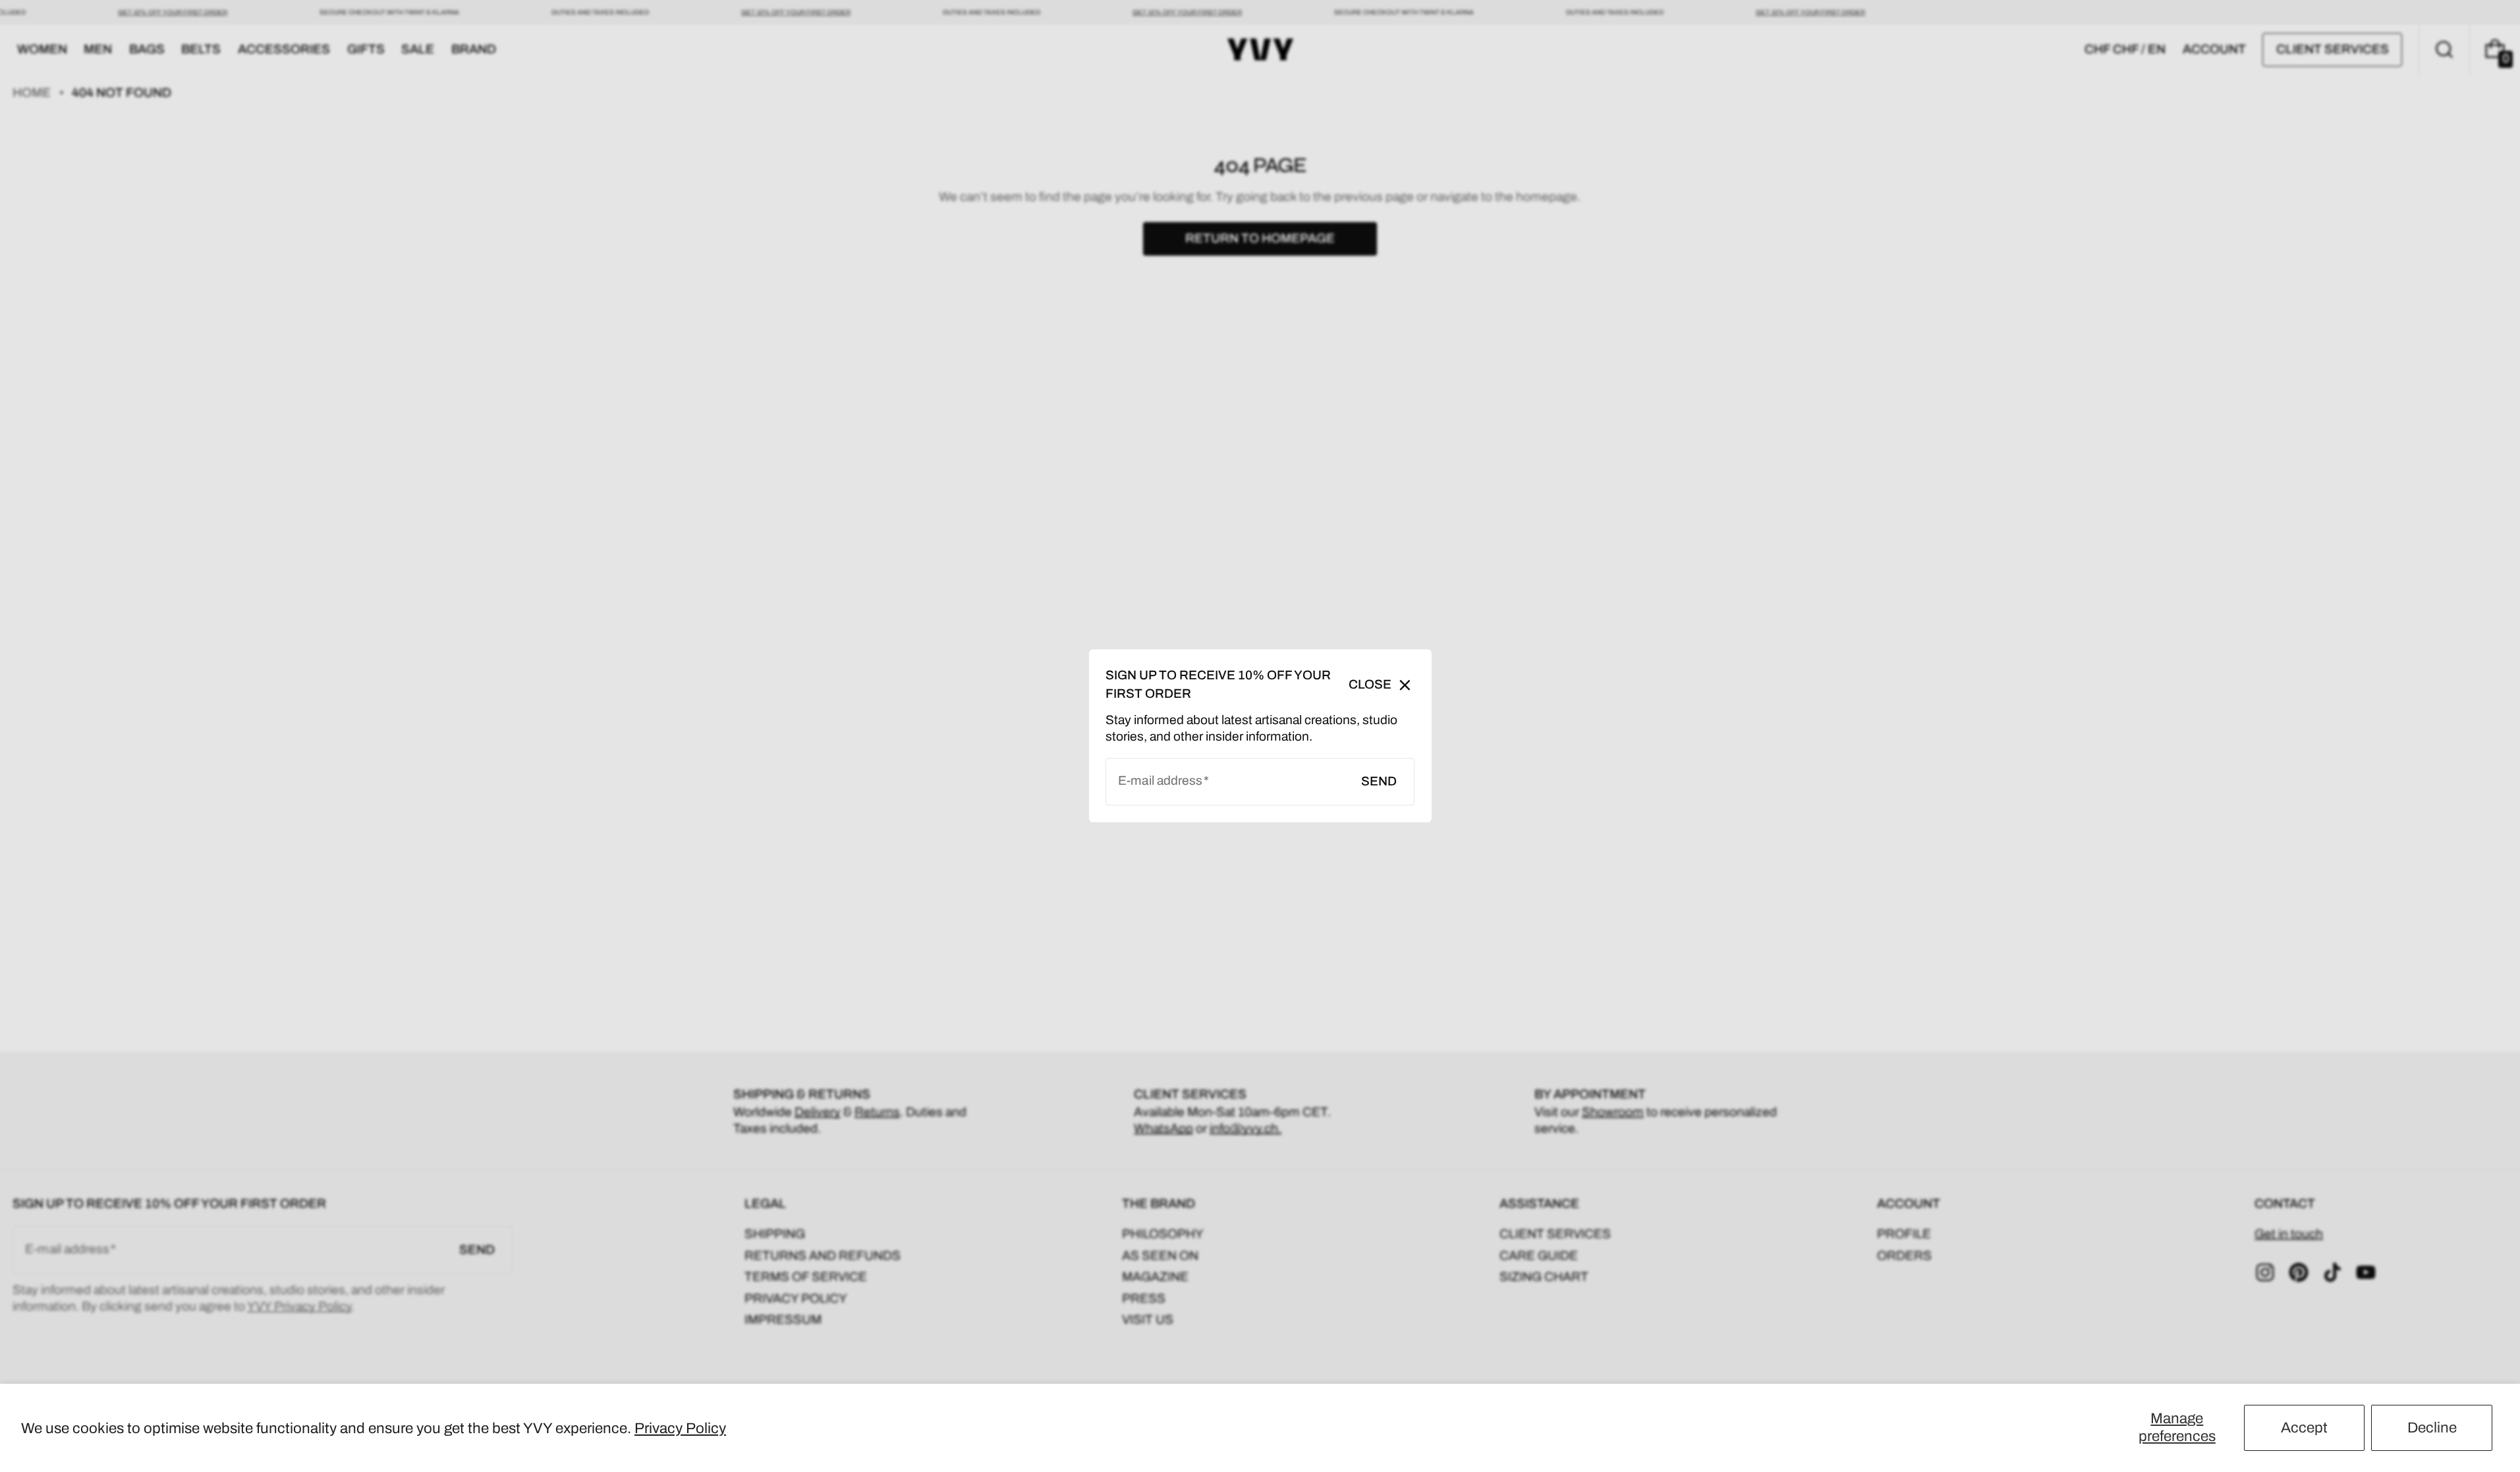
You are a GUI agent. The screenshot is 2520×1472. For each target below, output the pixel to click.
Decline (2432, 1428)
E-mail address (1160, 781)
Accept (2304, 1428)
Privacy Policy (680, 1428)
